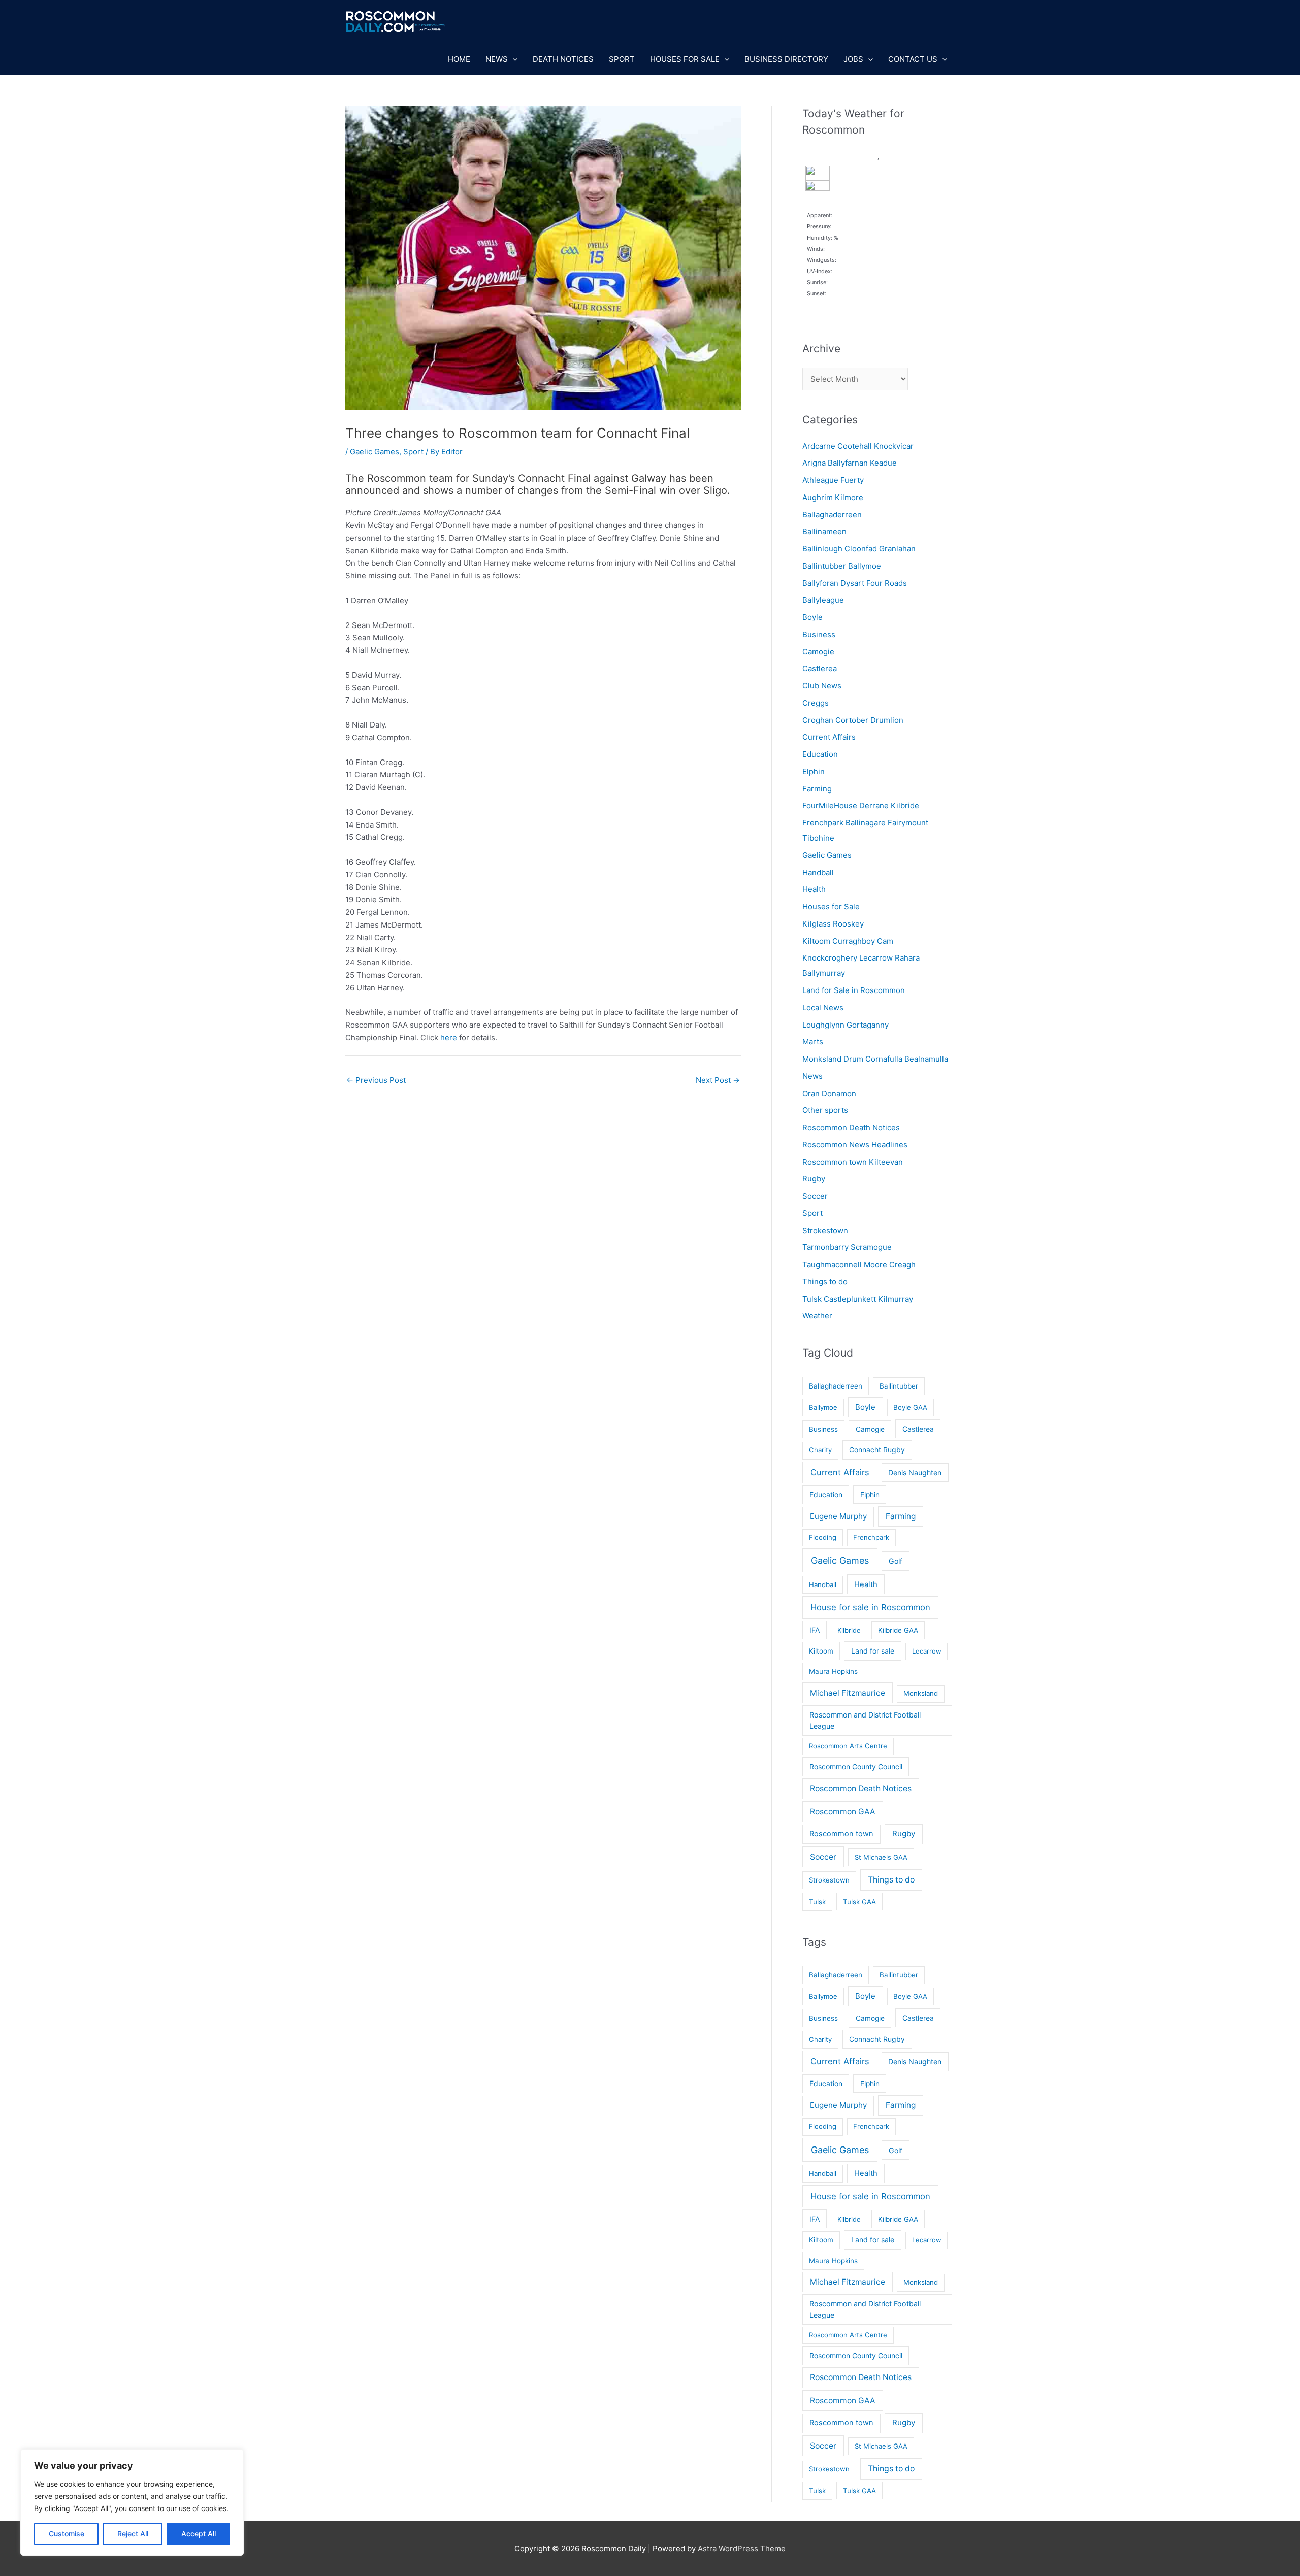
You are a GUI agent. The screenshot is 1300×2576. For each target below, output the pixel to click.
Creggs (816, 703)
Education (820, 754)
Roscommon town (841, 1834)
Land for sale (873, 1651)
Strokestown (825, 1230)
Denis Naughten (915, 1473)
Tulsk (817, 1902)
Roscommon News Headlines (855, 1145)
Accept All (199, 2534)
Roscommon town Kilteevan (853, 1162)
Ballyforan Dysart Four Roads (855, 583)
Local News (823, 1008)
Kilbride (849, 1630)
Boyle (812, 617)
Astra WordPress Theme (742, 2548)
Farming (817, 789)
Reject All (133, 2534)
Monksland (921, 1693)
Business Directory (786, 59)
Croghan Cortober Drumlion (853, 720)
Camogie (818, 652)
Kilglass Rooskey (833, 924)
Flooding (823, 1537)
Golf (896, 1561)
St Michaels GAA (881, 1857)
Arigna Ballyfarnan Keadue (850, 463)
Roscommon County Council (856, 1766)
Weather (817, 1316)
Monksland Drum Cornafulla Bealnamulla (875, 1059)
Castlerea (820, 668)
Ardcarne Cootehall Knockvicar (858, 446)
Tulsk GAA (859, 1902)
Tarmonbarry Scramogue (847, 1247)
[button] (513, 59)
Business (819, 634)
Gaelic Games (375, 452)
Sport (622, 59)
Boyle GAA (910, 1407)
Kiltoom (821, 1651)
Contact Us (913, 59)
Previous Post (376, 1080)
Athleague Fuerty (833, 480)
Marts (813, 1042)
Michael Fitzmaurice (848, 1693)
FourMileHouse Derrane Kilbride (861, 805)
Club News (822, 686)
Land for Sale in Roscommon (854, 990)
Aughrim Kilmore (833, 497)
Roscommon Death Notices (851, 1127)
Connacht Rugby (877, 1450)
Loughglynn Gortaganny (846, 1025)
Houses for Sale (685, 59)
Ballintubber (899, 1386)
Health (814, 889)
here (449, 1037)
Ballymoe (823, 1407)
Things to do (825, 1282)
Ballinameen (824, 531)
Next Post (718, 1080)
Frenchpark (871, 1537)
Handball (818, 872)
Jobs (853, 59)
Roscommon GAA (843, 1812)
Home (459, 59)
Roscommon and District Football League (865, 1720)
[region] (132, 2502)
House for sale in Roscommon (870, 1607)
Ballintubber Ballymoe (842, 566)
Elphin (814, 771)
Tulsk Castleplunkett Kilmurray (858, 1299)
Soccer (815, 1196)
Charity (820, 1450)
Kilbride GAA (898, 1630)
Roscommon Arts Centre (848, 1746)
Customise (67, 2534)
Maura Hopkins (833, 1671)
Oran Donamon (829, 1093)
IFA (815, 1630)
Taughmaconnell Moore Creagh (859, 1264)
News (497, 59)
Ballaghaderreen (832, 515)
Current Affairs (829, 737)
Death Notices (563, 59)
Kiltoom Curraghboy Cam (848, 941)
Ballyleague (823, 600)
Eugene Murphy (838, 1516)
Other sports (825, 1110)
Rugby (814, 1179)
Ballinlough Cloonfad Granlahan (859, 549)
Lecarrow (927, 1651)
